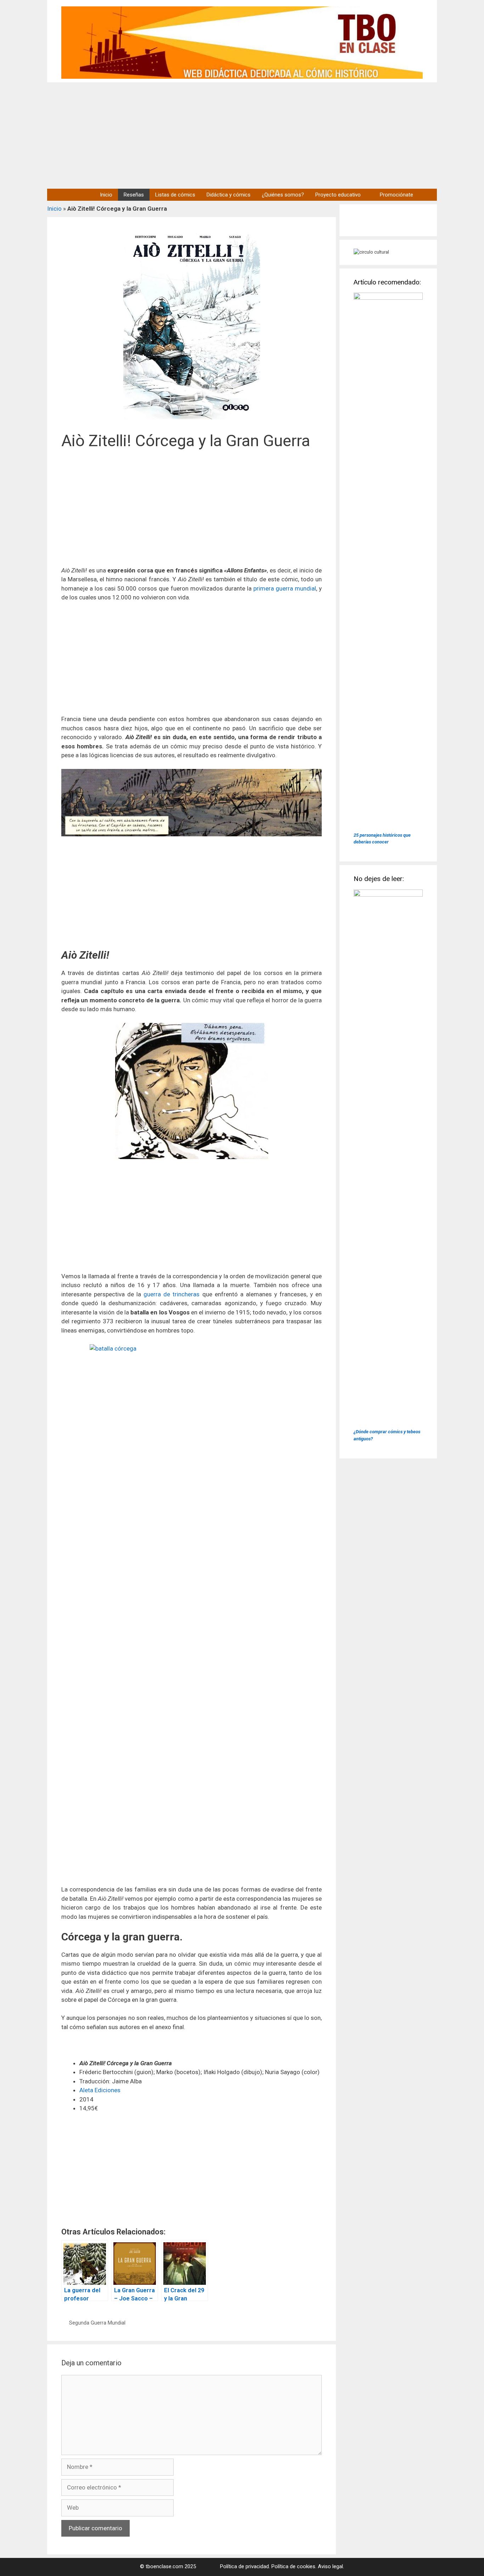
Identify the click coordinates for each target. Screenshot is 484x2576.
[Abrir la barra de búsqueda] (428, 195)
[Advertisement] (242, 135)
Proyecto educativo (338, 195)
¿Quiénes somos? (283, 195)
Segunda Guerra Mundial (97, 2323)
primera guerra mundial (285, 588)
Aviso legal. (331, 2566)
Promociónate (396, 195)
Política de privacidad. (245, 2566)
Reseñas (134, 195)
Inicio (106, 195)
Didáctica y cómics (229, 195)
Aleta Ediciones (100, 2090)
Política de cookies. (294, 2566)
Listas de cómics (175, 195)
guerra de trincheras (171, 1294)
